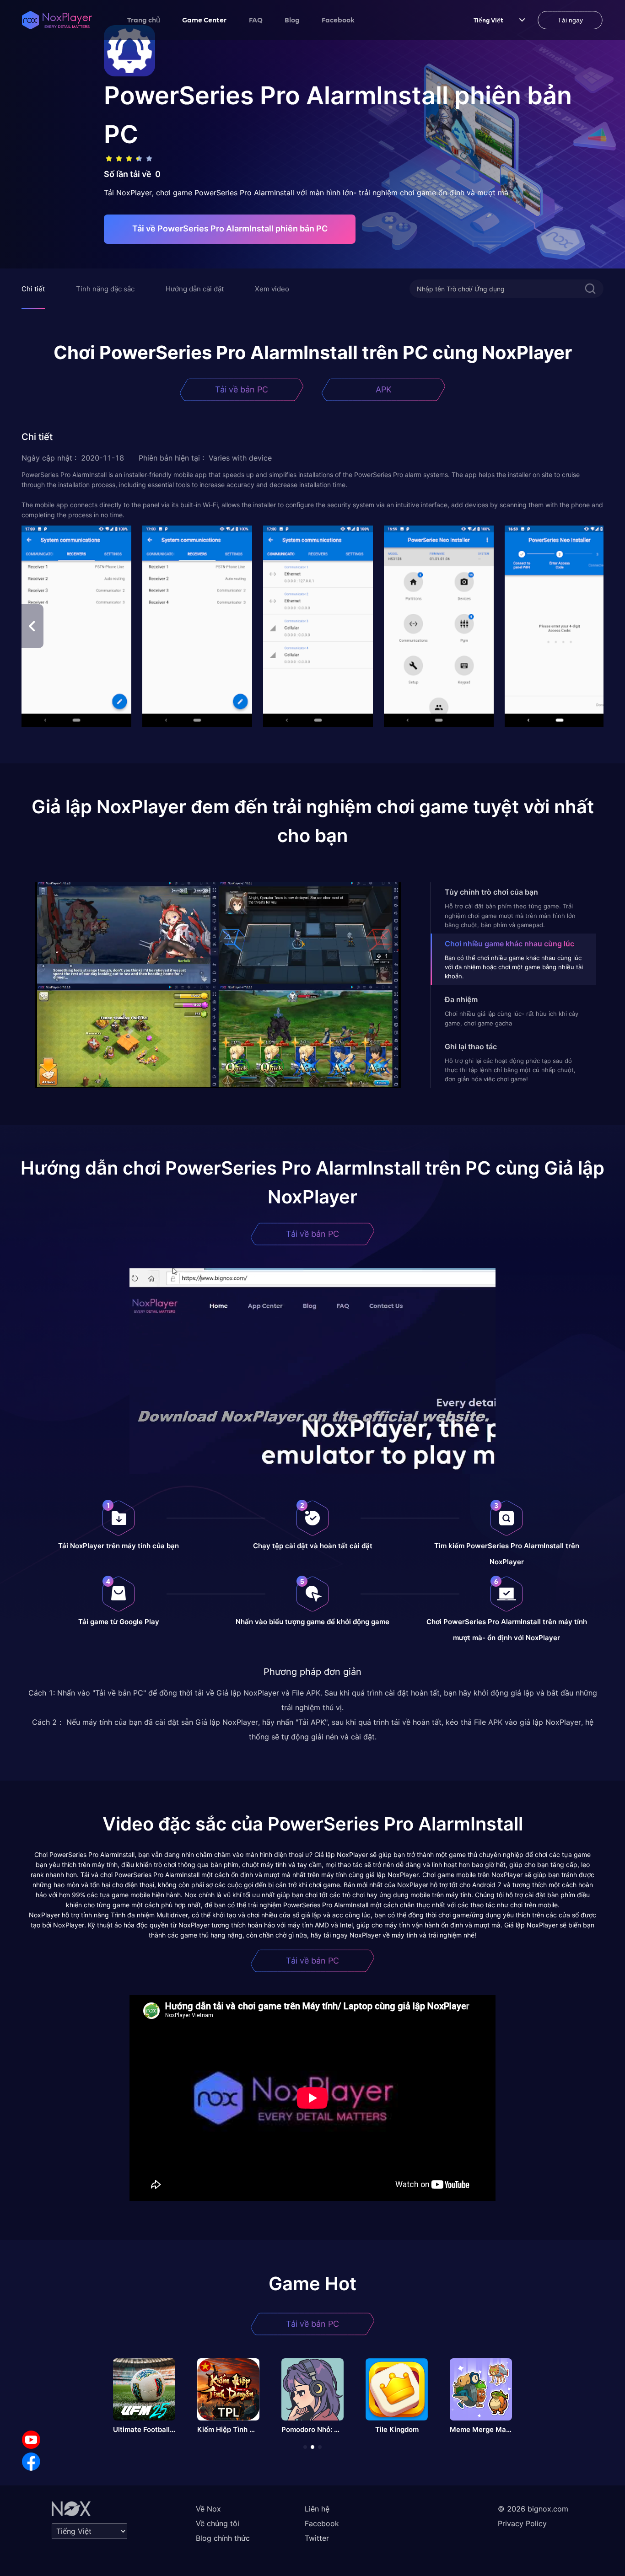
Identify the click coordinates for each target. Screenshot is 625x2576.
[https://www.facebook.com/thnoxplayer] (31, 2462)
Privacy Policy (522, 2523)
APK (384, 389)
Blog (292, 20)
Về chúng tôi (218, 2523)
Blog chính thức (223, 2538)
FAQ (256, 20)
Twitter (317, 2538)
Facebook (338, 20)
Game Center (205, 20)
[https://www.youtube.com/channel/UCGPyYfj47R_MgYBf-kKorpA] (31, 2440)
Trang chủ (144, 20)
